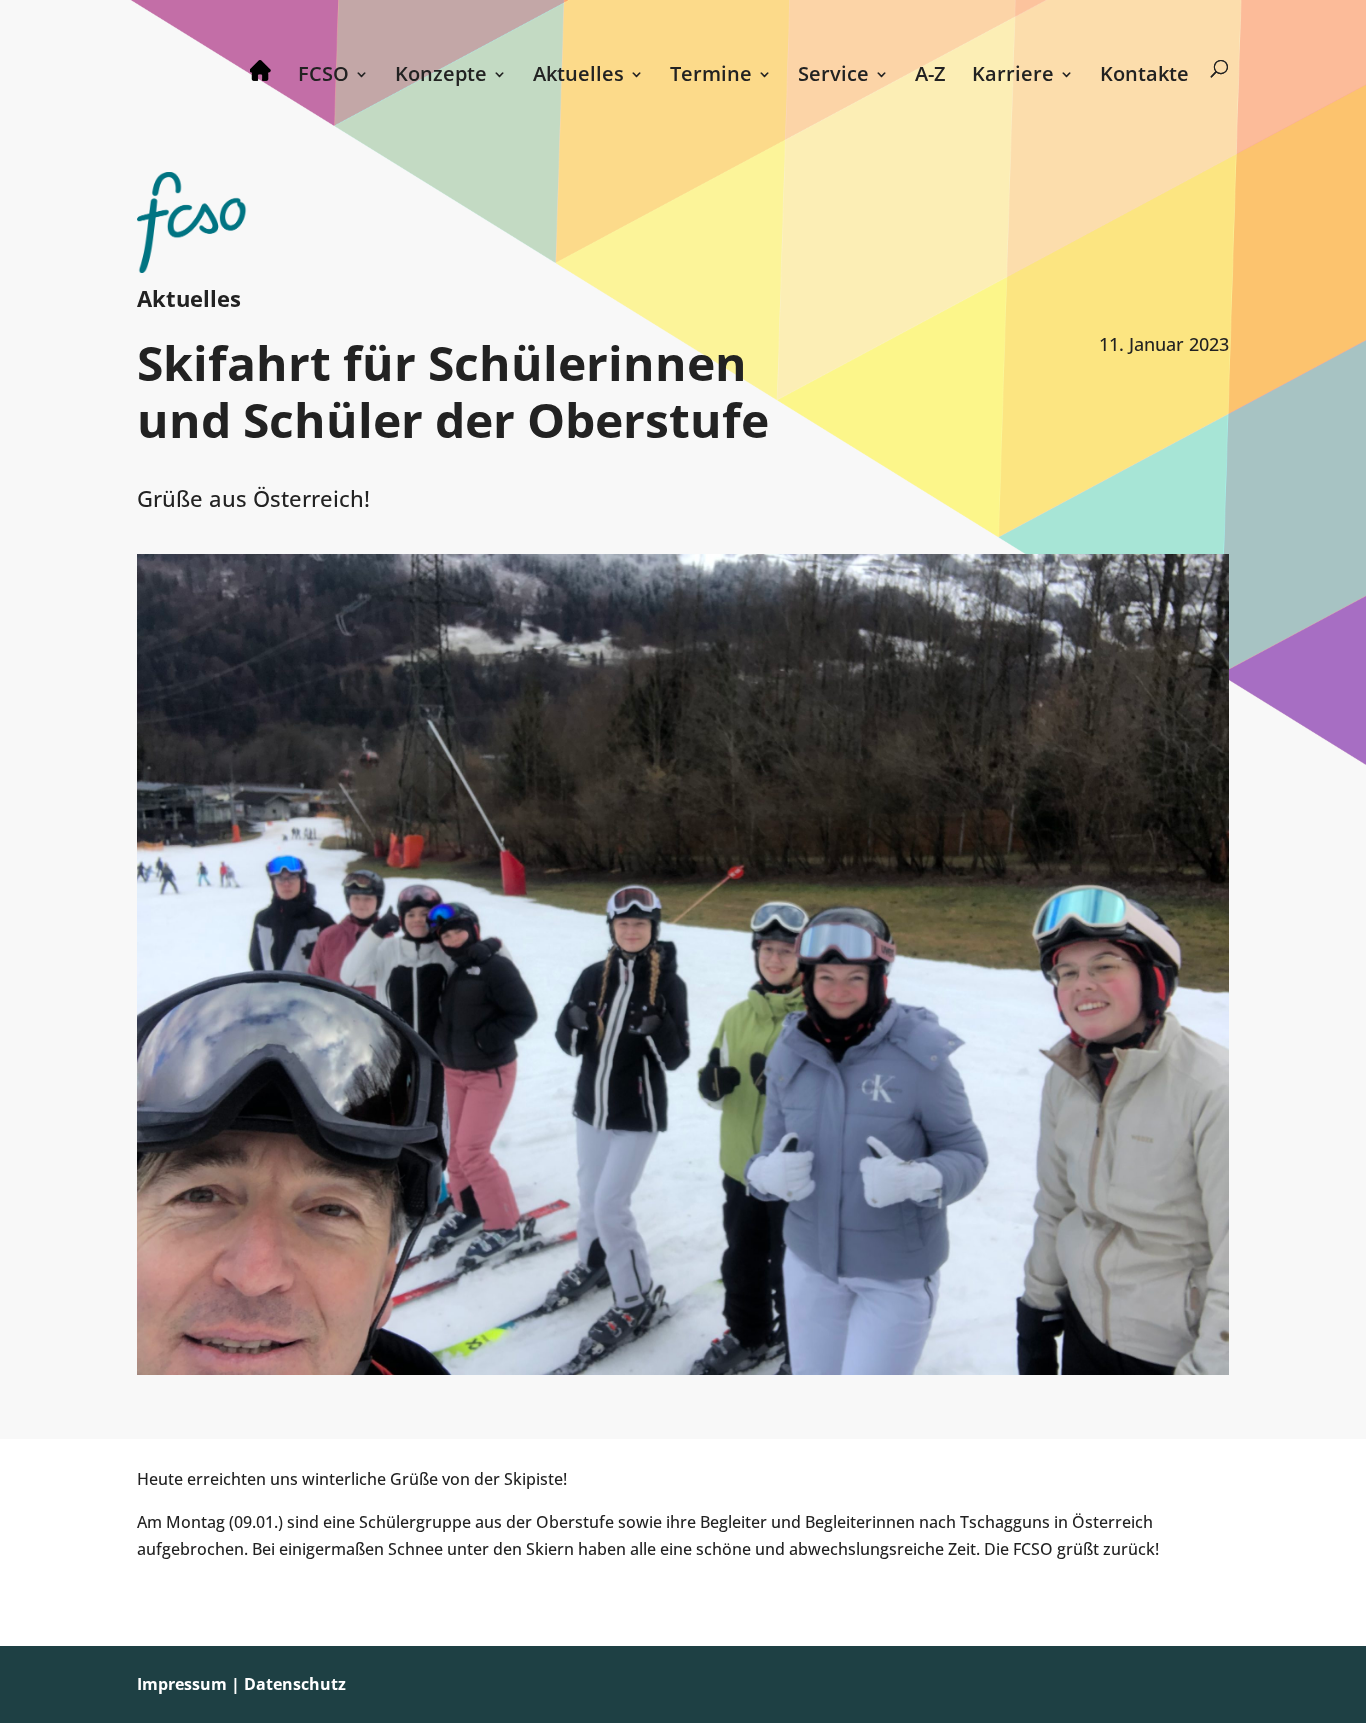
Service (833, 77)
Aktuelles (578, 77)
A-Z (930, 77)
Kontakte (1144, 77)
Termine (711, 77)
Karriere (1013, 77)
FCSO (323, 77)
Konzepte (441, 77)
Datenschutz (295, 1684)
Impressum (182, 1684)
